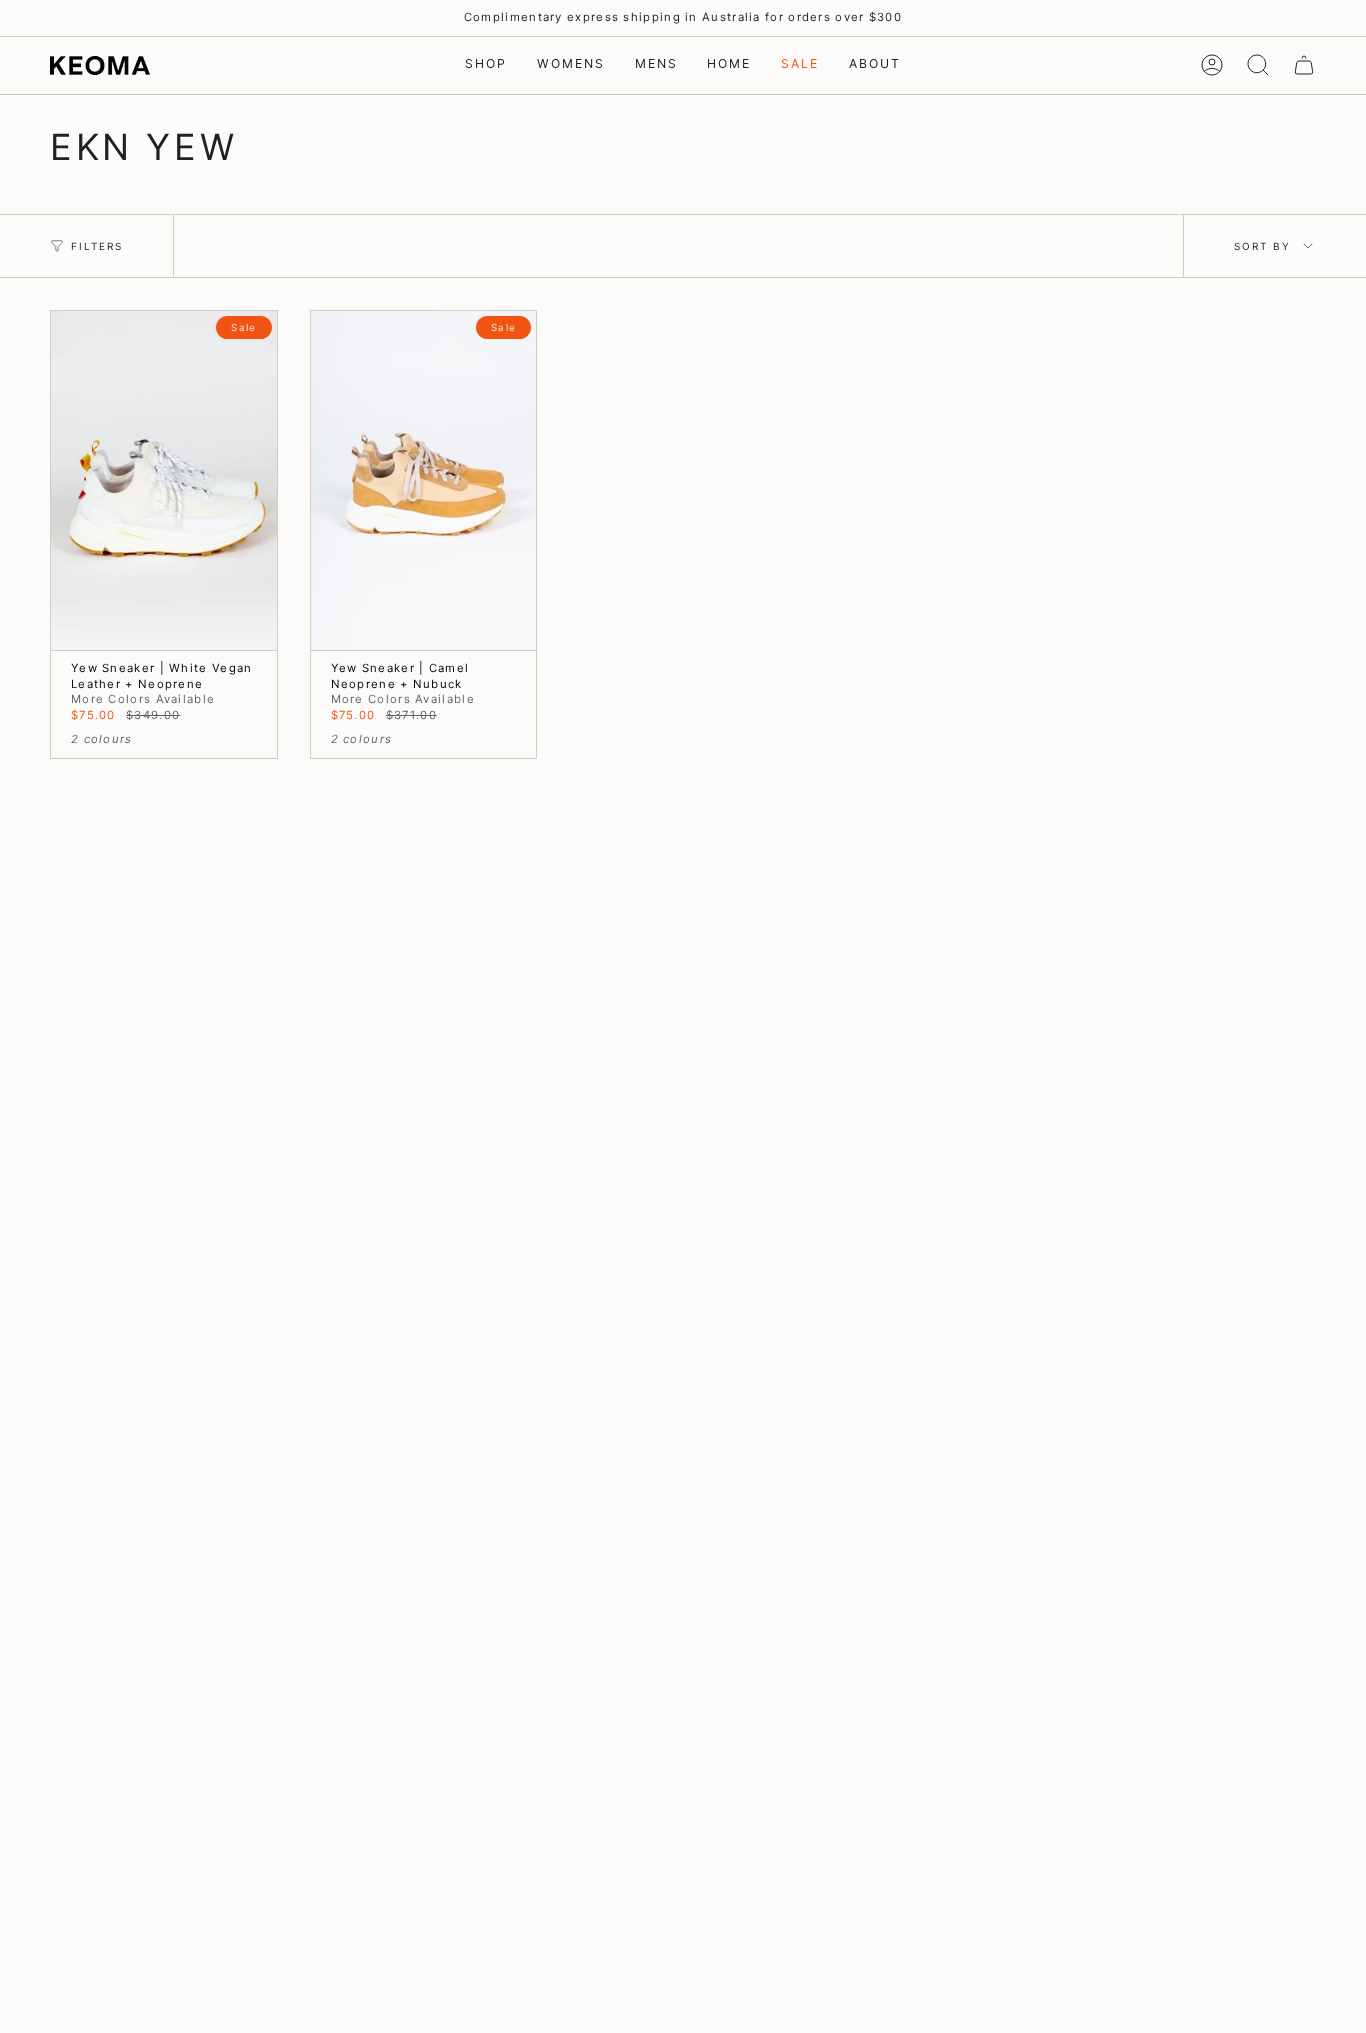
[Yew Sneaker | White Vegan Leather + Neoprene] (164, 480)
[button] (486, 65)
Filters (97, 246)
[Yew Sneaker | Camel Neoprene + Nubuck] (424, 480)
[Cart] (1304, 65)
